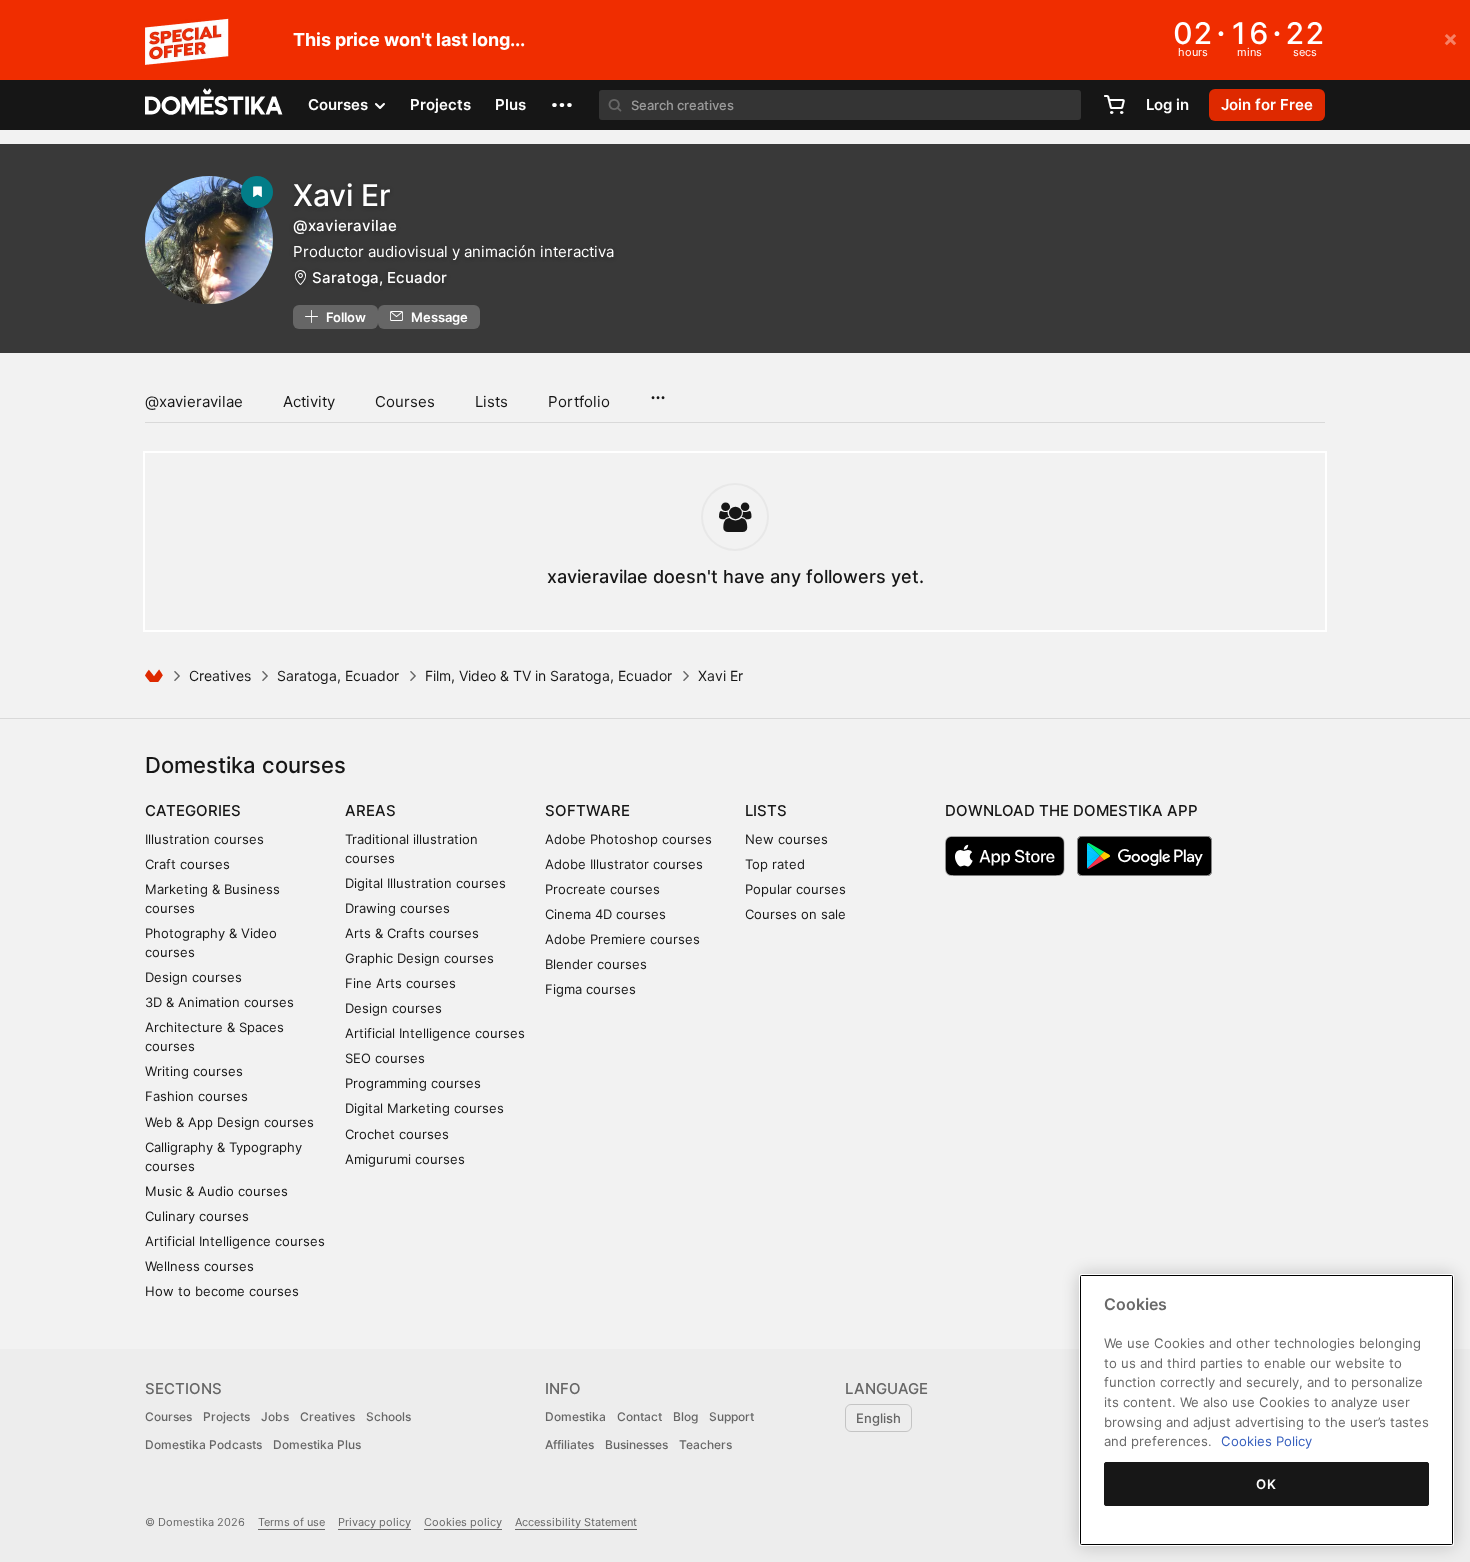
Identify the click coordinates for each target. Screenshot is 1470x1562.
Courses (405, 401)
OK (1266, 1484)
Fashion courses (196, 1096)
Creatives (220, 675)
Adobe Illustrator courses (624, 864)
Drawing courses (397, 908)
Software (587, 810)
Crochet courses (397, 1134)
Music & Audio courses (216, 1191)
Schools (388, 1416)
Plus (510, 104)
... (657, 391)
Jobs (275, 1416)
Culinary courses (197, 1216)
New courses (786, 839)
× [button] (1450, 38)
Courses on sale (795, 914)
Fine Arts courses (400, 983)
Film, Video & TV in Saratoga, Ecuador (548, 675)
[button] (562, 105)
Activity (309, 401)
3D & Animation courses (219, 1002)
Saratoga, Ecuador (379, 277)
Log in (1167, 104)
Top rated (775, 864)
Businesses (636, 1444)
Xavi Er (342, 195)
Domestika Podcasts (203, 1444)
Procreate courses (602, 889)
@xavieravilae (194, 401)
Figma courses (590, 989)
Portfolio (579, 401)
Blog (685, 1416)
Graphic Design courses (419, 958)
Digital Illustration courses (425, 883)
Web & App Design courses (229, 1122)
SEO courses (385, 1058)
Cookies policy (463, 1522)
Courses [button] (340, 104)
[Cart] (1114, 105)
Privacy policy (374, 1522)
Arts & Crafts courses (412, 933)
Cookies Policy (1266, 1441)
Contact (639, 1416)
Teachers (705, 1444)
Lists (491, 401)
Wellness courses (199, 1266)
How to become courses (222, 1291)
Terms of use (291, 1522)
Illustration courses (204, 839)
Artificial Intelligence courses (235, 1241)
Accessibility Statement (576, 1522)
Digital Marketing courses (424, 1108)
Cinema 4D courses (605, 914)
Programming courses (413, 1083)
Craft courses (187, 864)
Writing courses (194, 1071)
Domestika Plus (317, 1444)
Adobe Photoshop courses (628, 839)
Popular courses (795, 889)
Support (731, 1416)
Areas (370, 810)
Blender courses (596, 964)
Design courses (193, 977)
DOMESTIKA (214, 105)
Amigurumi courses (405, 1159)
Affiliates (569, 1444)
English (878, 1418)
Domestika (575, 1416)
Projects (440, 104)
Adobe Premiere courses (622, 939)
